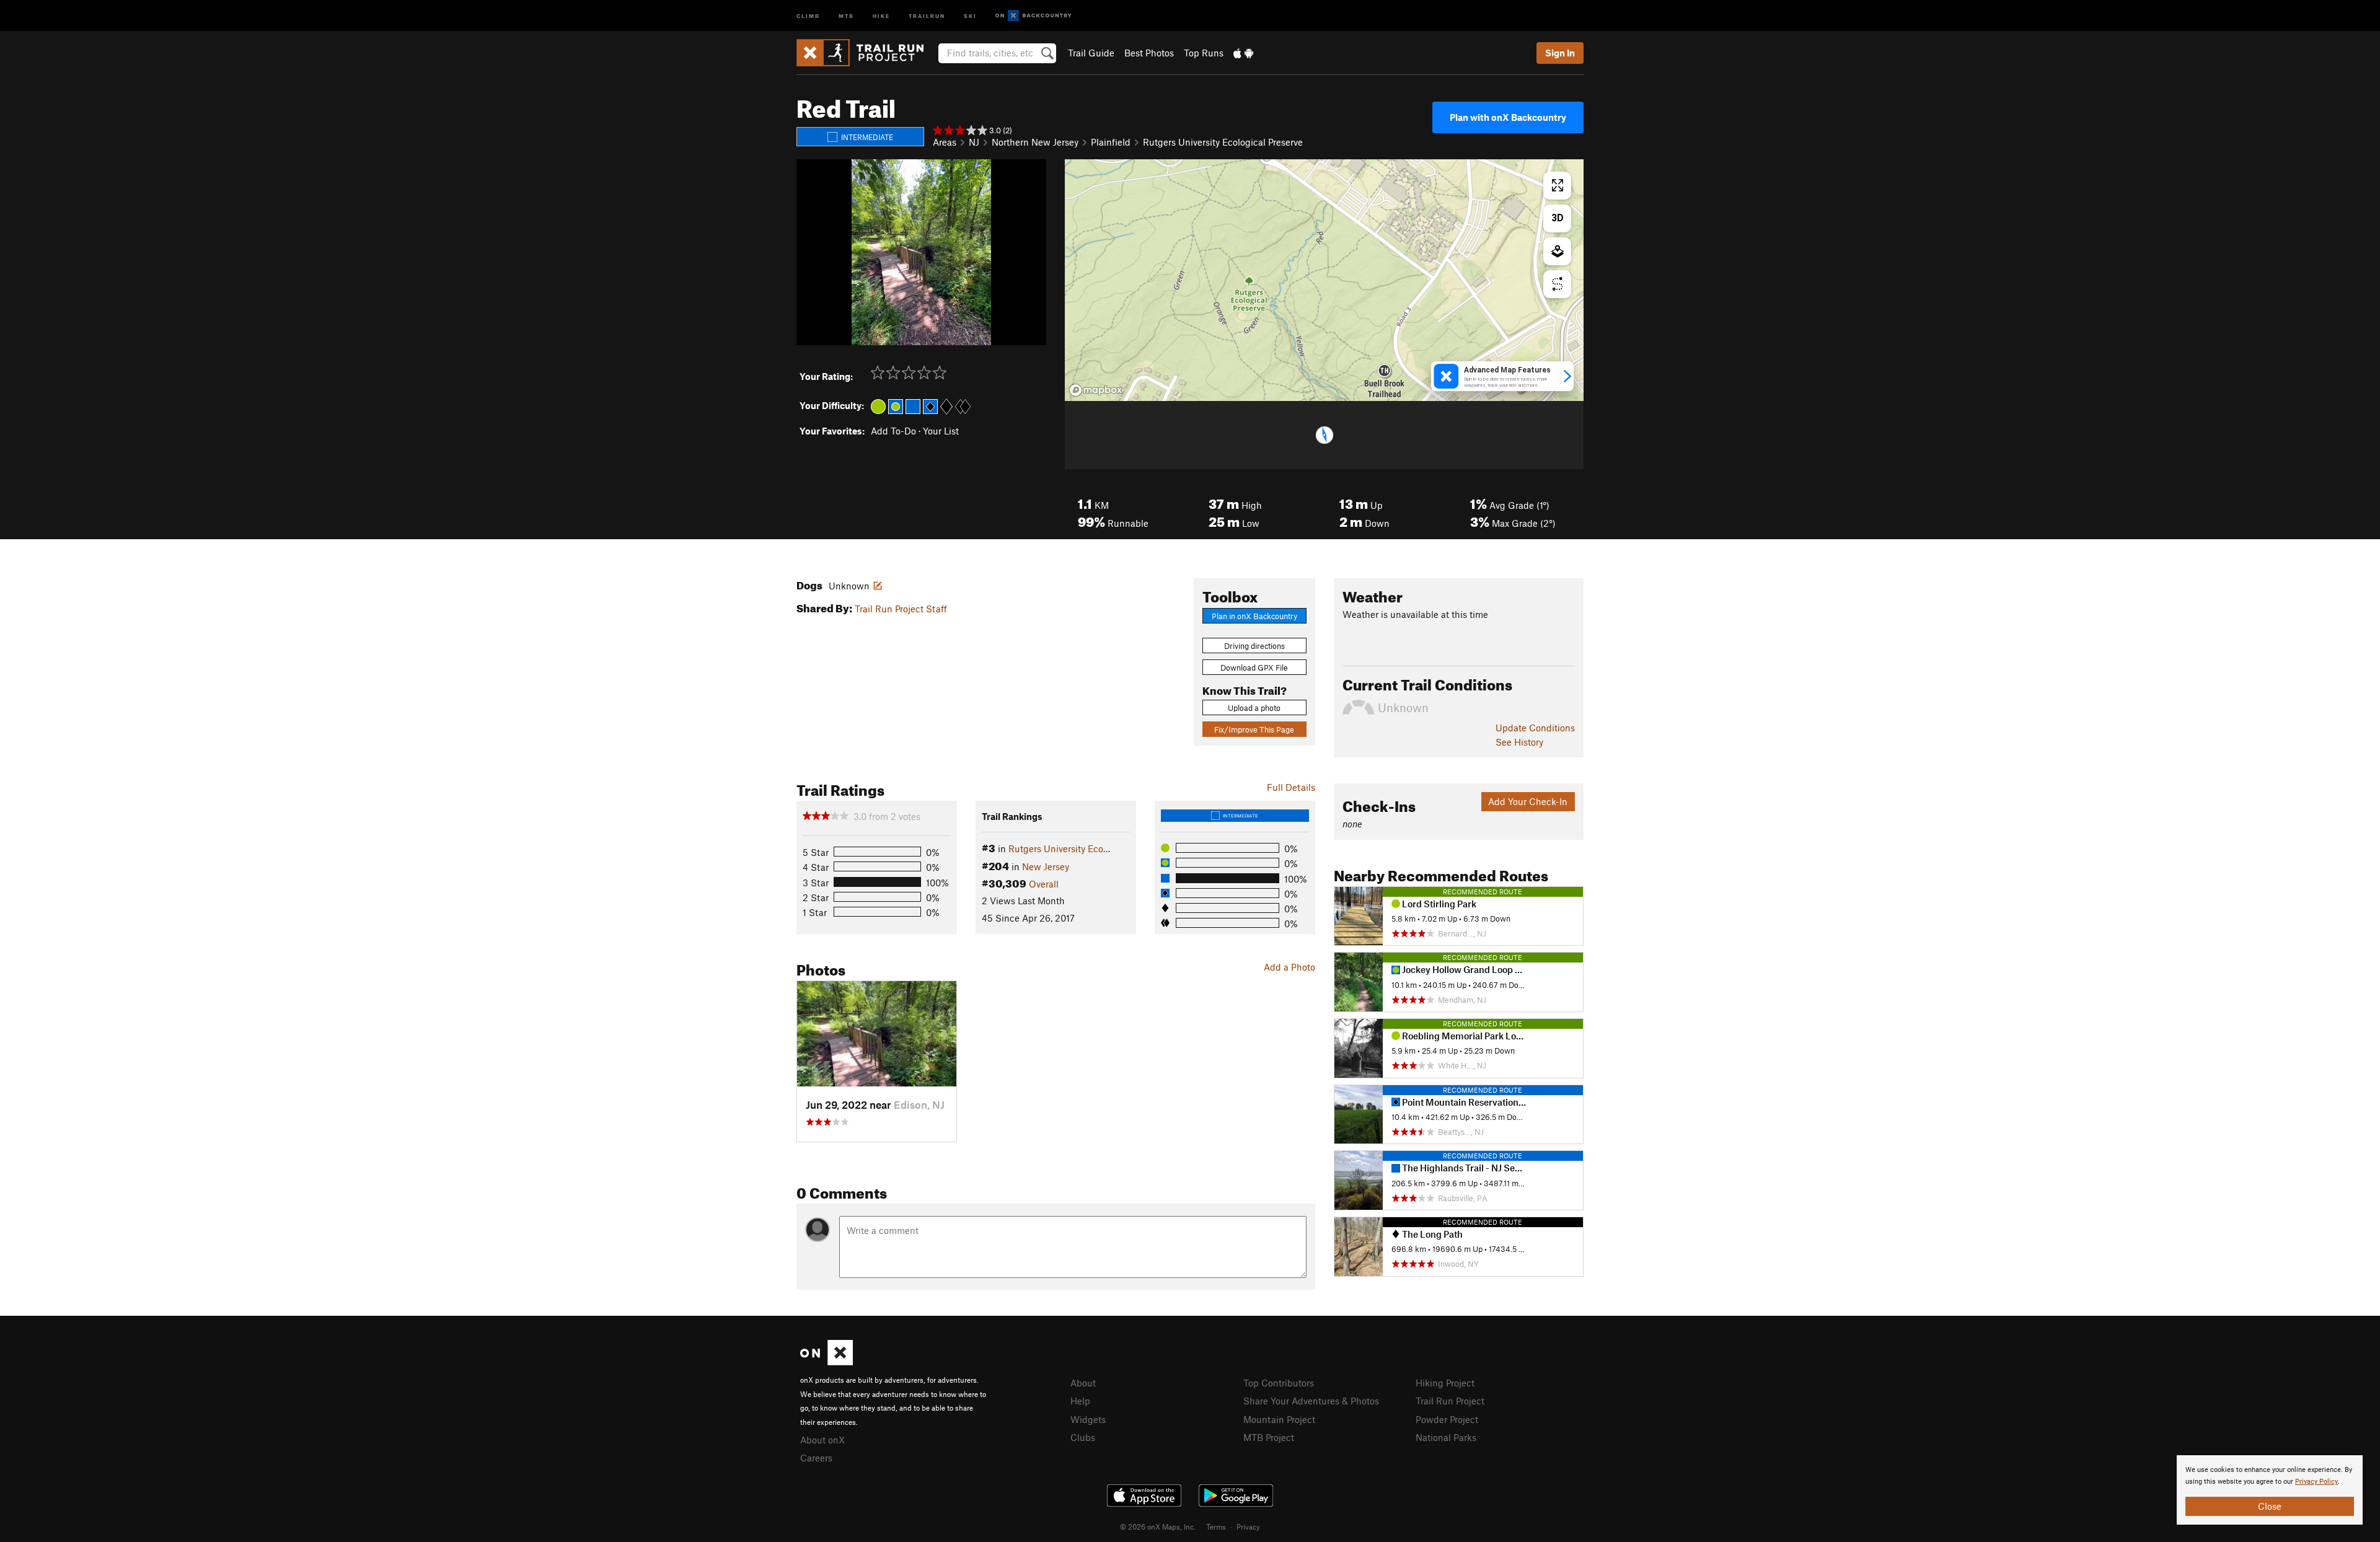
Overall (1044, 884)
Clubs (1083, 1437)
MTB (846, 15)
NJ (974, 142)
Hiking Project (1445, 1383)
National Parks (1446, 1437)
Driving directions (1254, 646)
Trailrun (927, 15)
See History (1519, 742)
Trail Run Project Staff (901, 609)
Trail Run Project (1450, 1401)
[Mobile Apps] (1243, 53)
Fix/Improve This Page (1254, 729)
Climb (808, 15)
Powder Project (1447, 1419)
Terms (1216, 1527)
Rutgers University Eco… (1059, 848)
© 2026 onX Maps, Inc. (1158, 1527)
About (1083, 1383)
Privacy (1248, 1527)
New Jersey (1046, 866)
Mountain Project (1279, 1419)
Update (1535, 728)
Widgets (1088, 1419)
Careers (816, 1458)
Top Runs (1204, 53)
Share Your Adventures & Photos (1311, 1401)
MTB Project (1269, 1437)
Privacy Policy (2316, 1482)
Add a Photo (1289, 967)
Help (1080, 1401)
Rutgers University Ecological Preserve (1223, 142)
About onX (822, 1440)
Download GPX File (1254, 667)
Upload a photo (1254, 708)
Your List (941, 431)
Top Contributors (1279, 1383)
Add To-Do (893, 431)
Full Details (1291, 787)
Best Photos (1149, 53)
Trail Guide (1091, 53)
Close (2270, 1506)
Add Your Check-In (1528, 801)
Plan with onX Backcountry (1508, 117)
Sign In (1560, 53)
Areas (945, 142)
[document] (2270, 1490)
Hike (881, 15)
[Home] (866, 53)
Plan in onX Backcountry (1254, 616)
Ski (970, 15)
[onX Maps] (826, 1362)
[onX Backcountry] (1034, 16)
